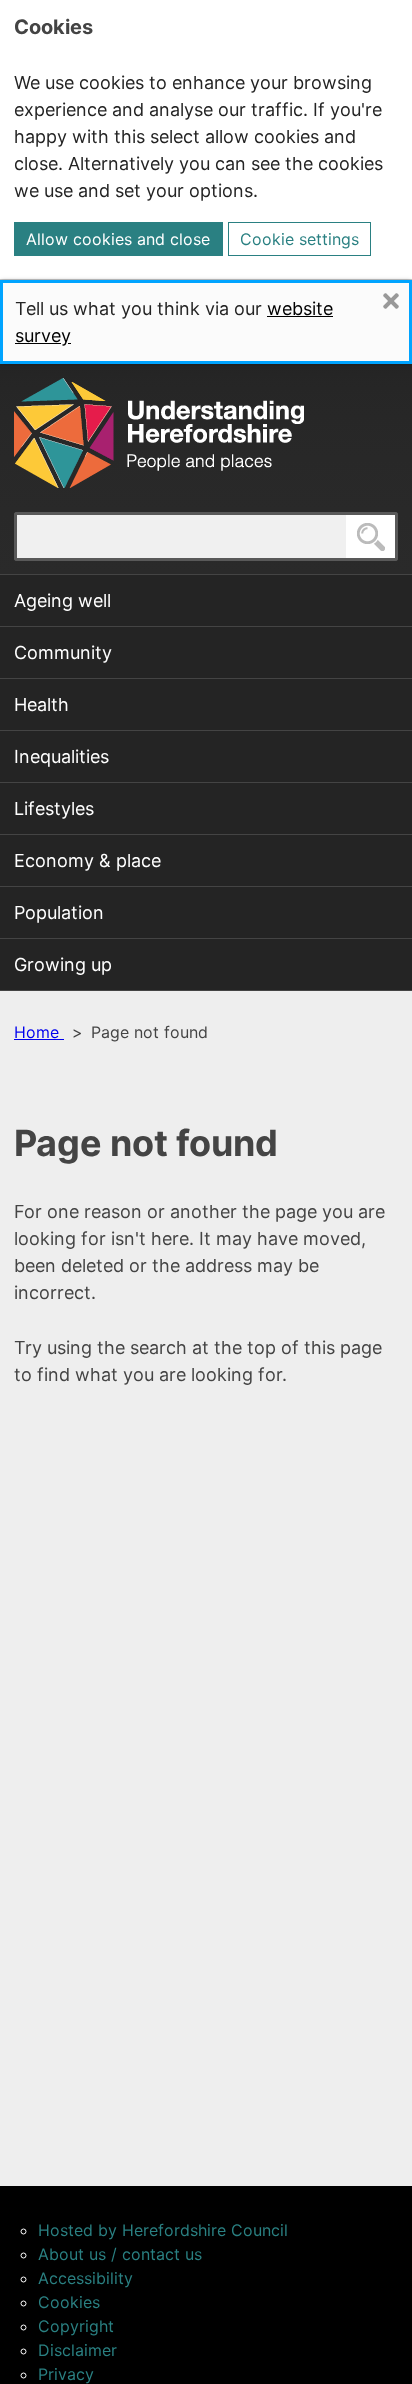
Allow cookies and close (118, 239)
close (408, 300)
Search (396, 536)
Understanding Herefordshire (159, 433)
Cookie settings (299, 239)
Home (39, 1032)
